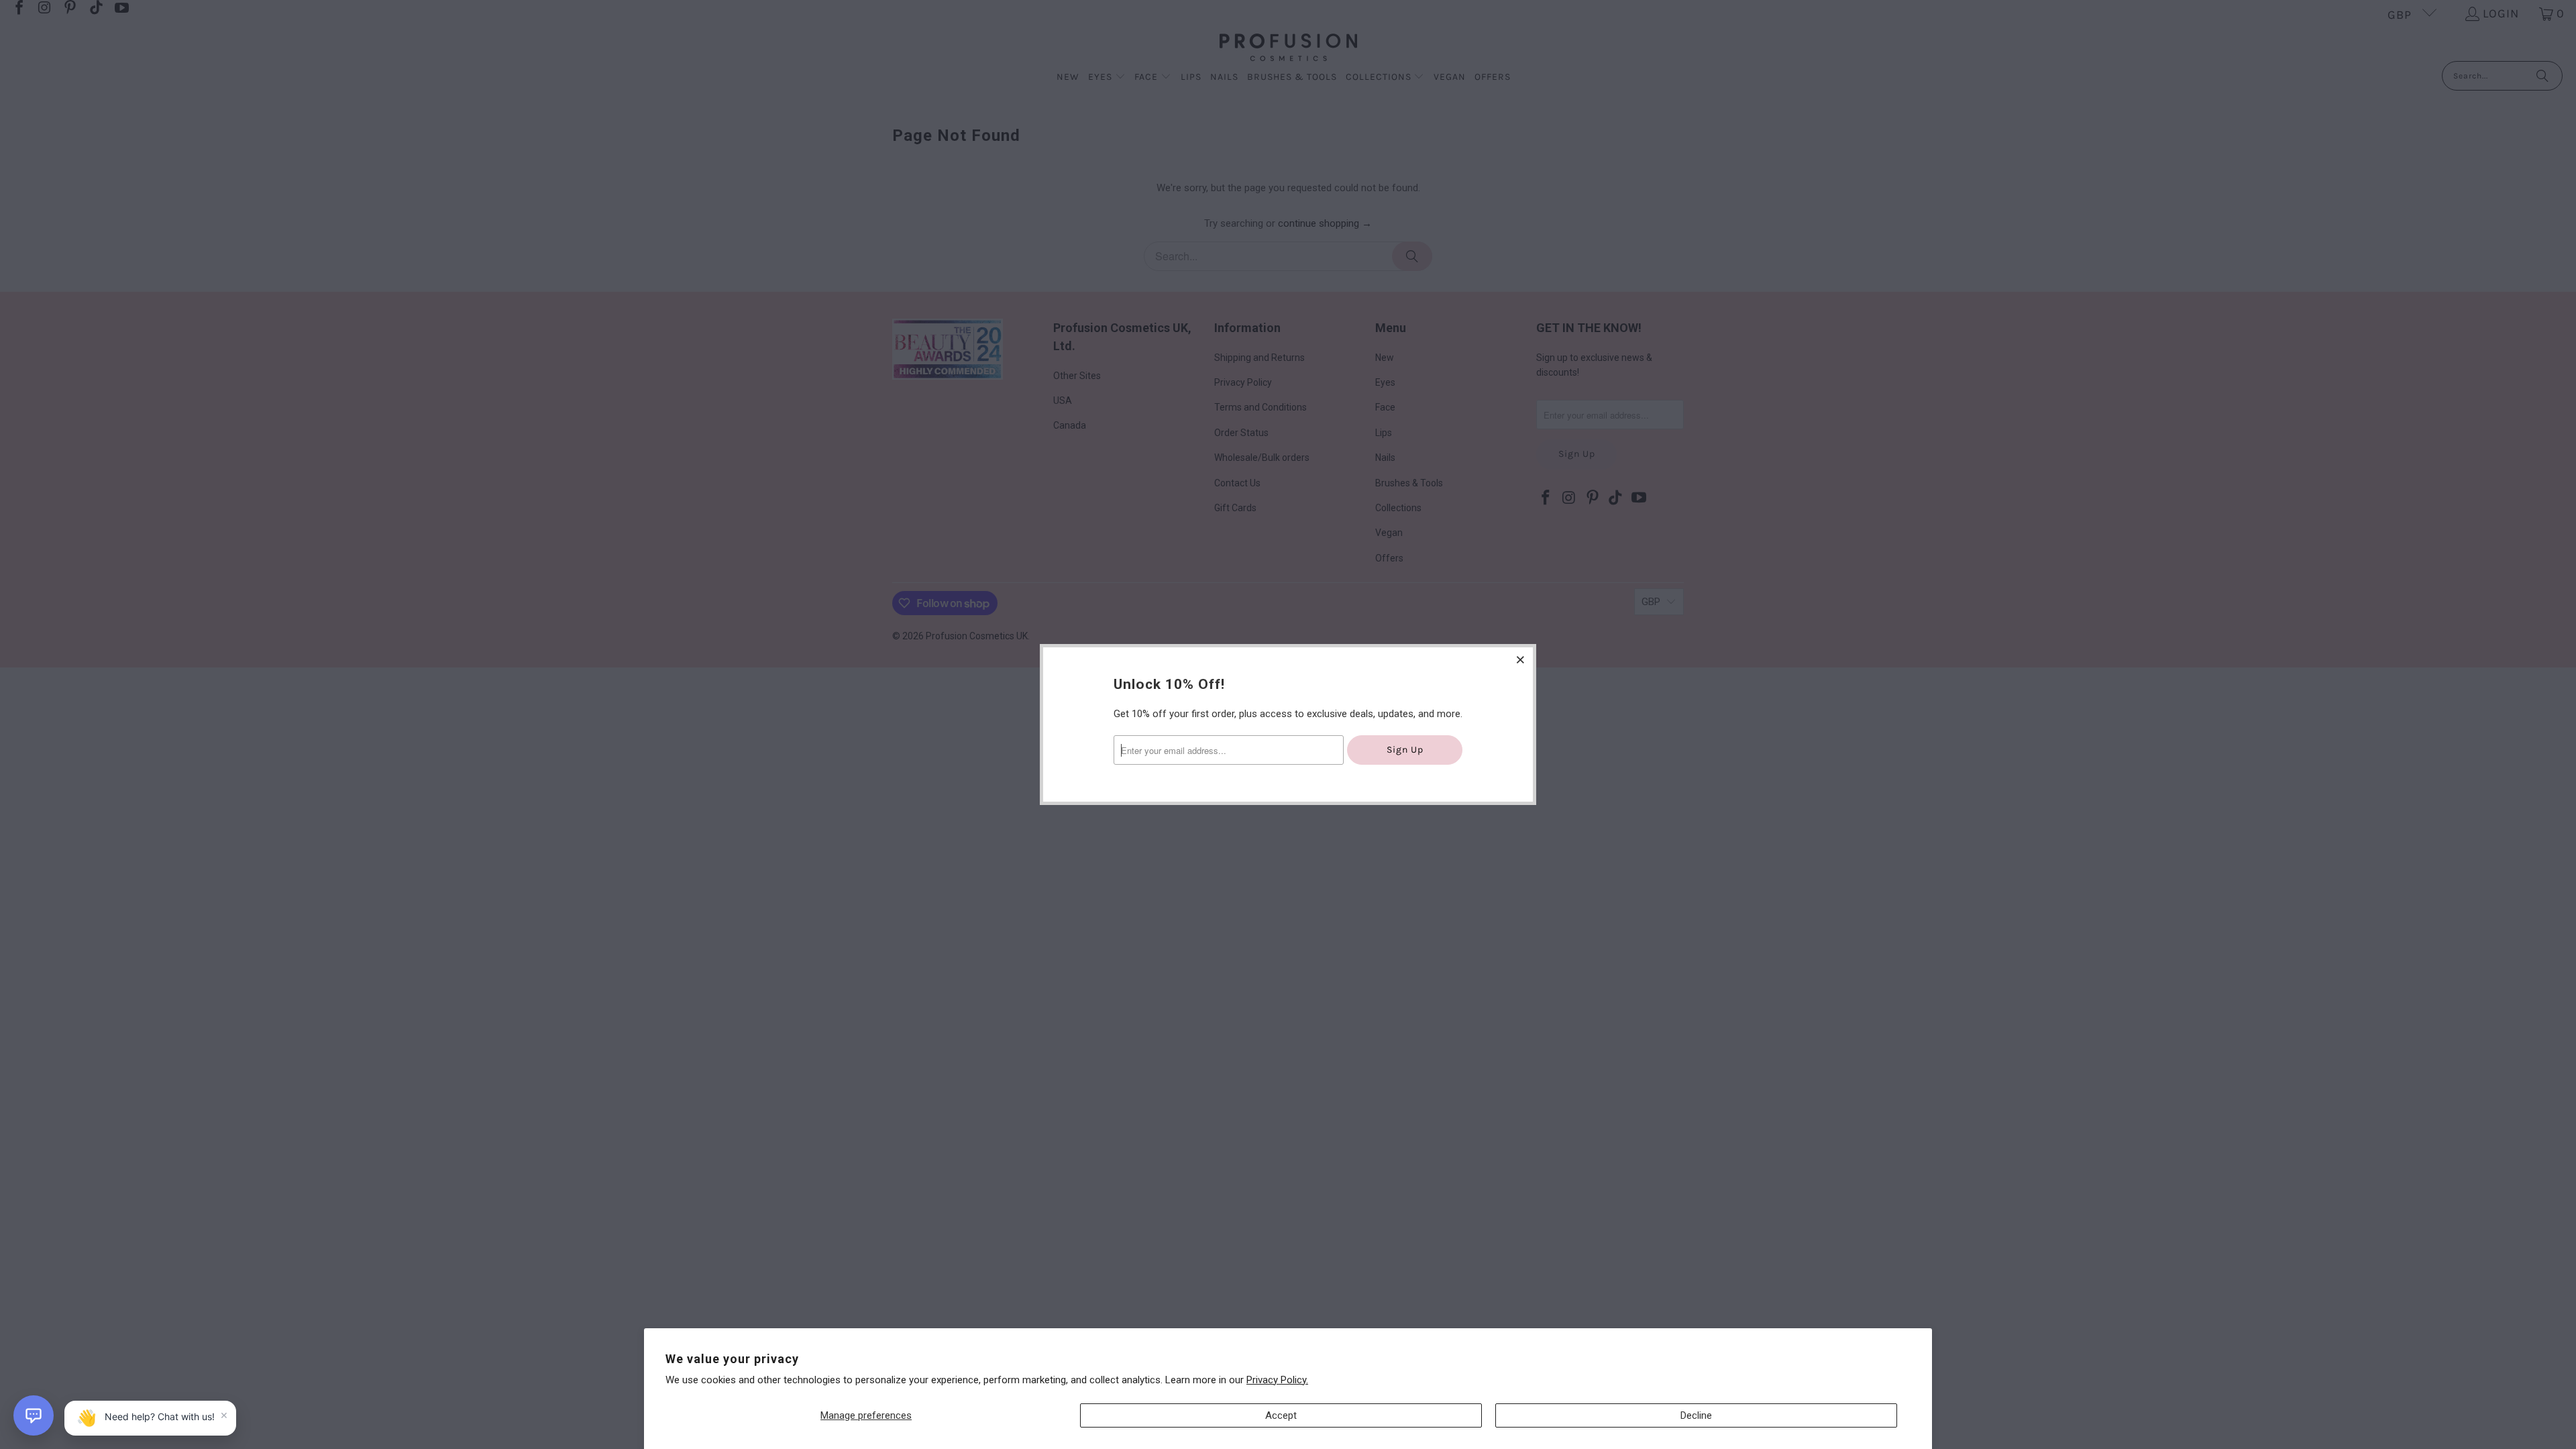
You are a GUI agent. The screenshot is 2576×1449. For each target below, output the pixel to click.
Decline (1696, 1415)
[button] (34, 1415)
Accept (1281, 1415)
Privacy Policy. (1277, 1380)
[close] (1521, 659)
